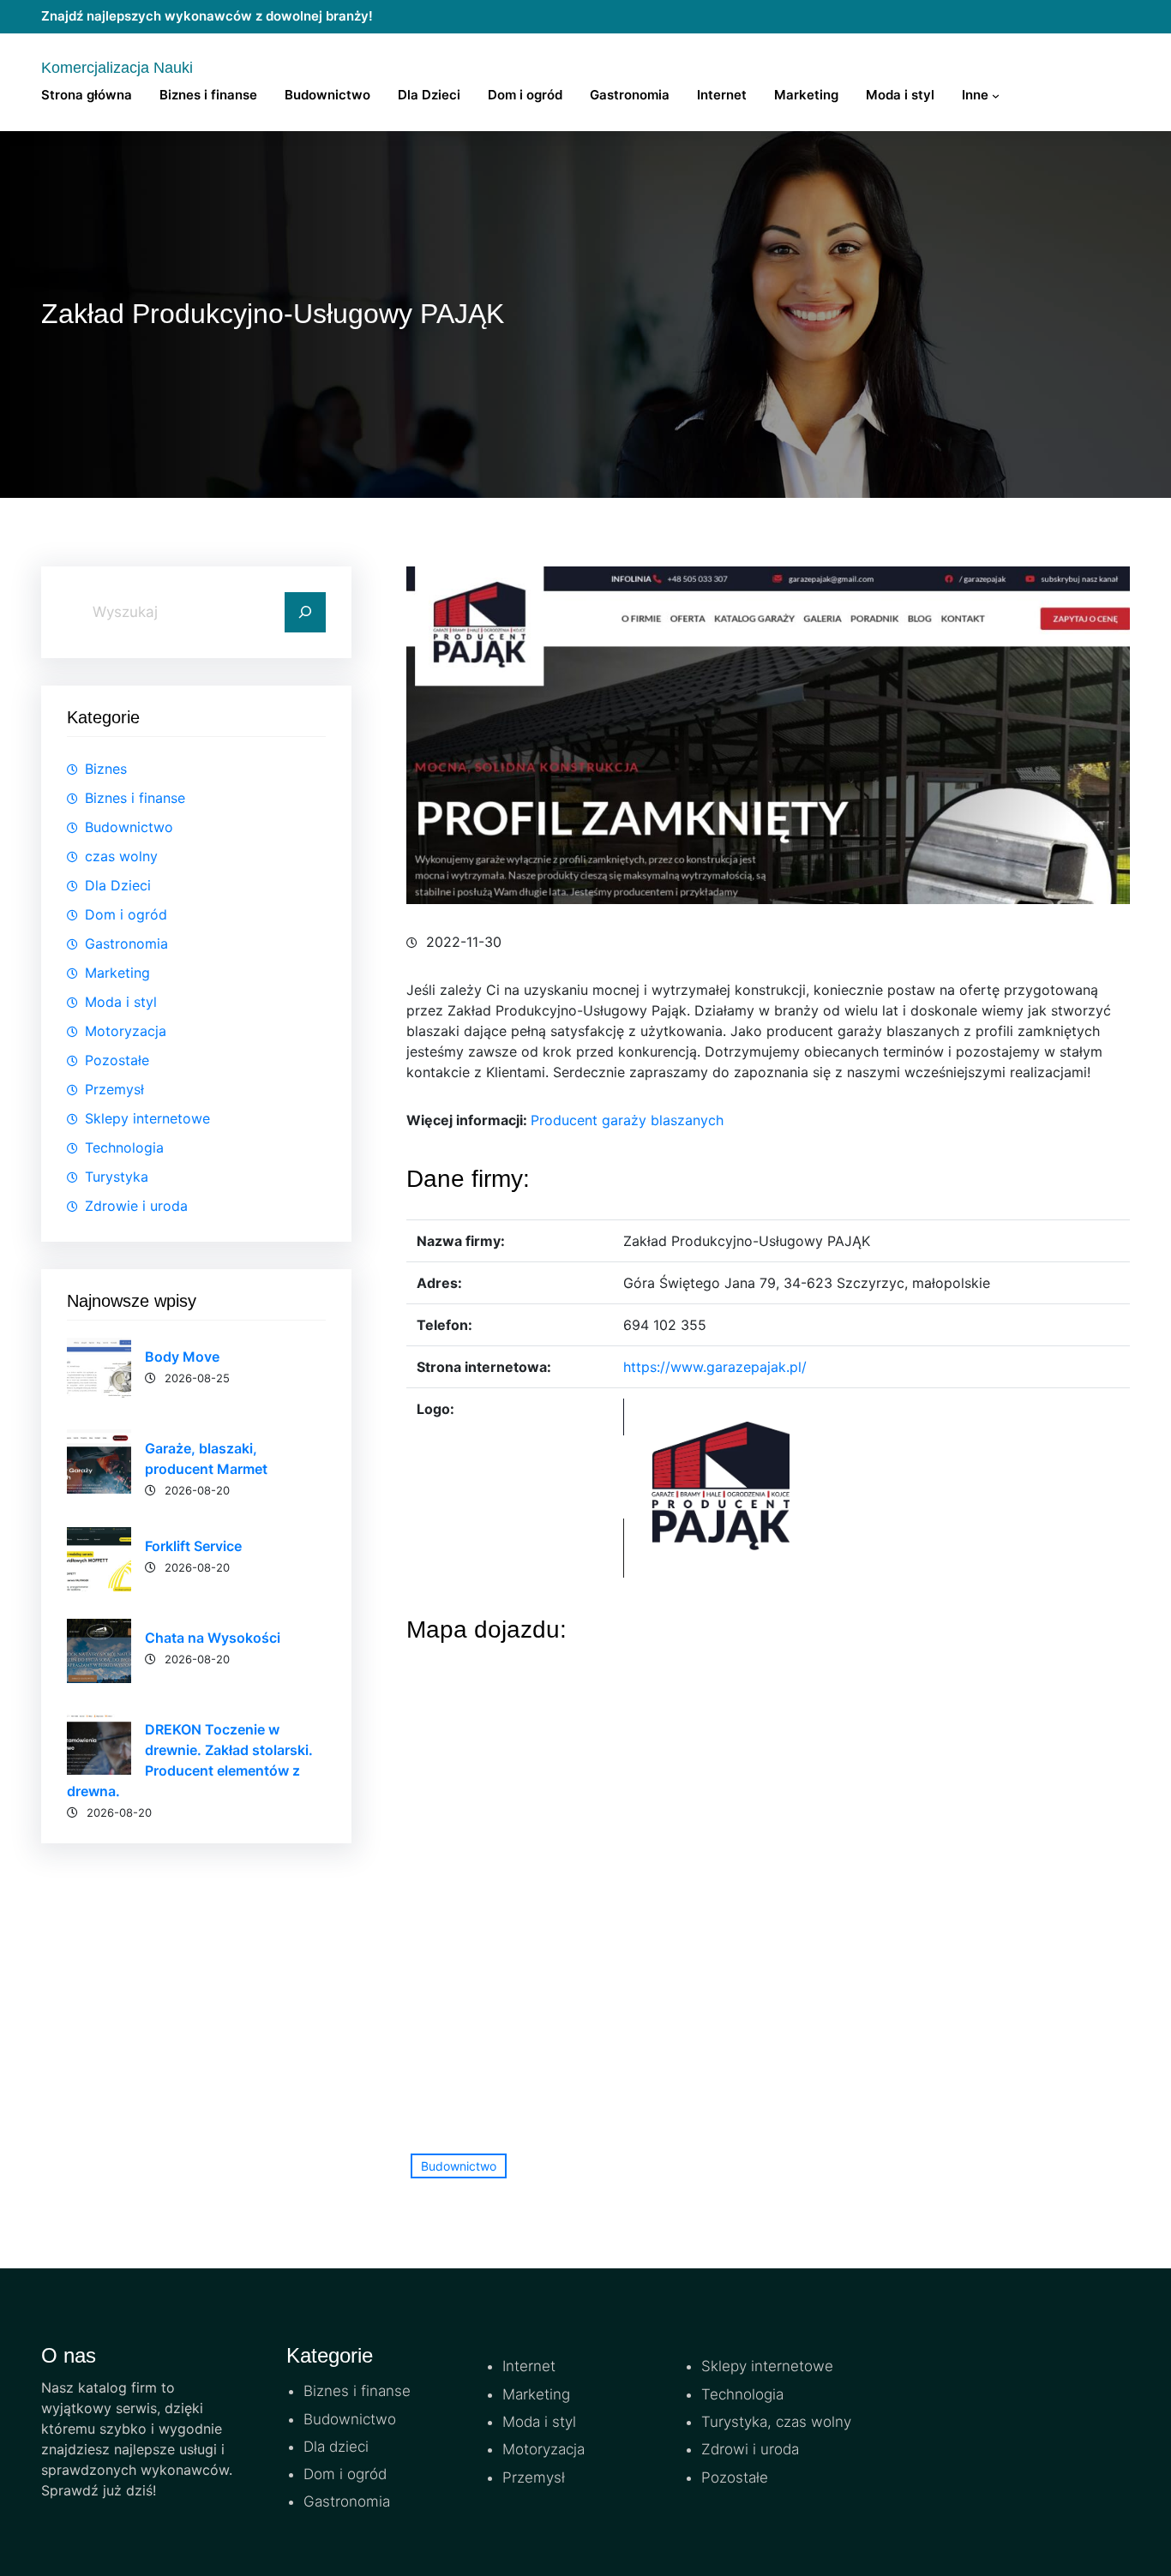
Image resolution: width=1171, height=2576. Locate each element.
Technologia (124, 1147)
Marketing (117, 973)
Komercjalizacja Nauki (117, 68)
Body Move (182, 1357)
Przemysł (114, 1089)
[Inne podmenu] (996, 96)
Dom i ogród (126, 914)
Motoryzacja (126, 1031)
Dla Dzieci (118, 885)
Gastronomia (126, 944)
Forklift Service (193, 1546)
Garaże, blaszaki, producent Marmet (206, 1459)
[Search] (305, 613)
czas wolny (121, 856)
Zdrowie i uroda (136, 1206)
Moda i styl (121, 1002)
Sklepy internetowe (147, 1118)
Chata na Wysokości (213, 1638)
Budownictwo (129, 827)
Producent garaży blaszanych (627, 1120)
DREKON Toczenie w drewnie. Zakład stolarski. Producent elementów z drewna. (190, 1760)
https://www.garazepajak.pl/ (715, 1367)
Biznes (106, 769)
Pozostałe (117, 1060)
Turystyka (117, 1177)
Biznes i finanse (135, 798)
